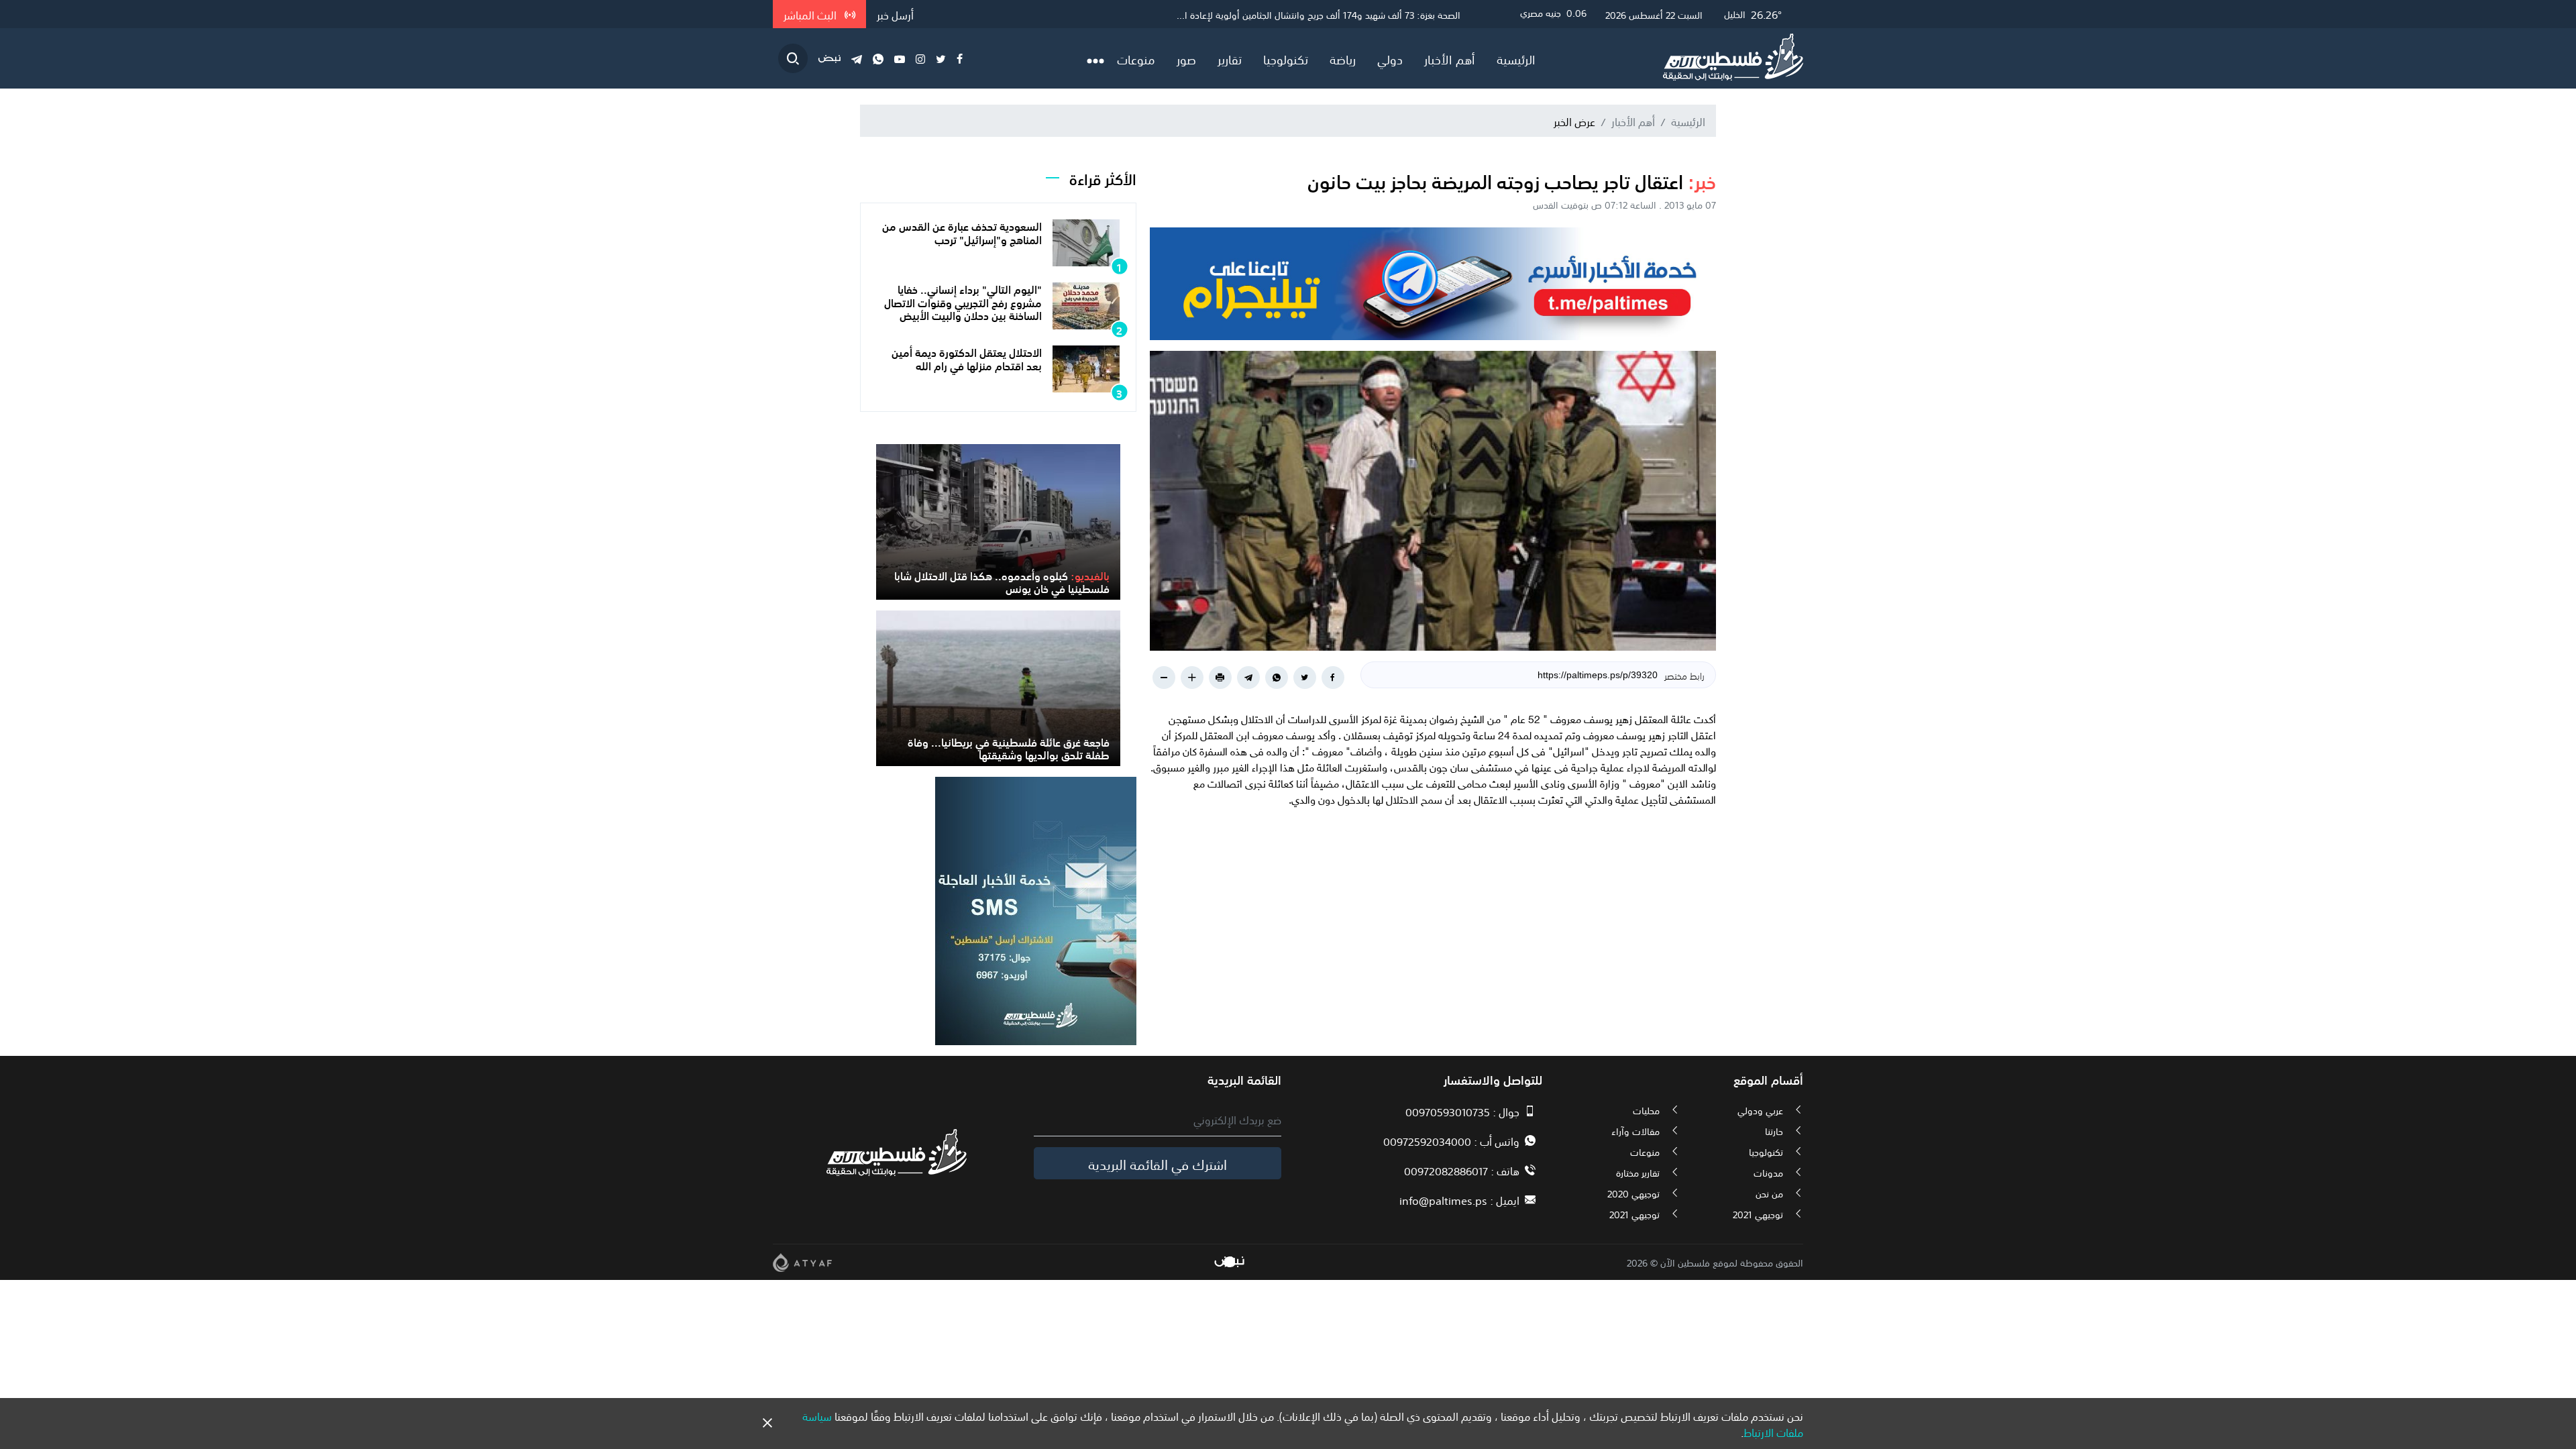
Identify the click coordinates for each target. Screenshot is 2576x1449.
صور (1186, 58)
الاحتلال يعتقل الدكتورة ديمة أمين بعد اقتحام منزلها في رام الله (967, 358)
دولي (1390, 58)
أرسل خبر (895, 14)
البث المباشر (811, 14)
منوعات (1136, 58)
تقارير (1230, 58)
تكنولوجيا (1286, 58)
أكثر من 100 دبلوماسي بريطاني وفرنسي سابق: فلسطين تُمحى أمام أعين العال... (1308, 14)
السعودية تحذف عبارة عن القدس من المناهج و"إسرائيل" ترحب (962, 232)
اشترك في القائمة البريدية (1158, 1163)
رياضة (1343, 58)
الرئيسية (1516, 58)
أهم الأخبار (1450, 58)
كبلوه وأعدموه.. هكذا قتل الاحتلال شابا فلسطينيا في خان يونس (1002, 581)
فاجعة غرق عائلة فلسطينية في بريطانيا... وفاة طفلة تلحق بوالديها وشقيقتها (1009, 748)
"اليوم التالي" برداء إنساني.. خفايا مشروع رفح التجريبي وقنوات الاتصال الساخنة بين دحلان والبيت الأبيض (963, 301)
